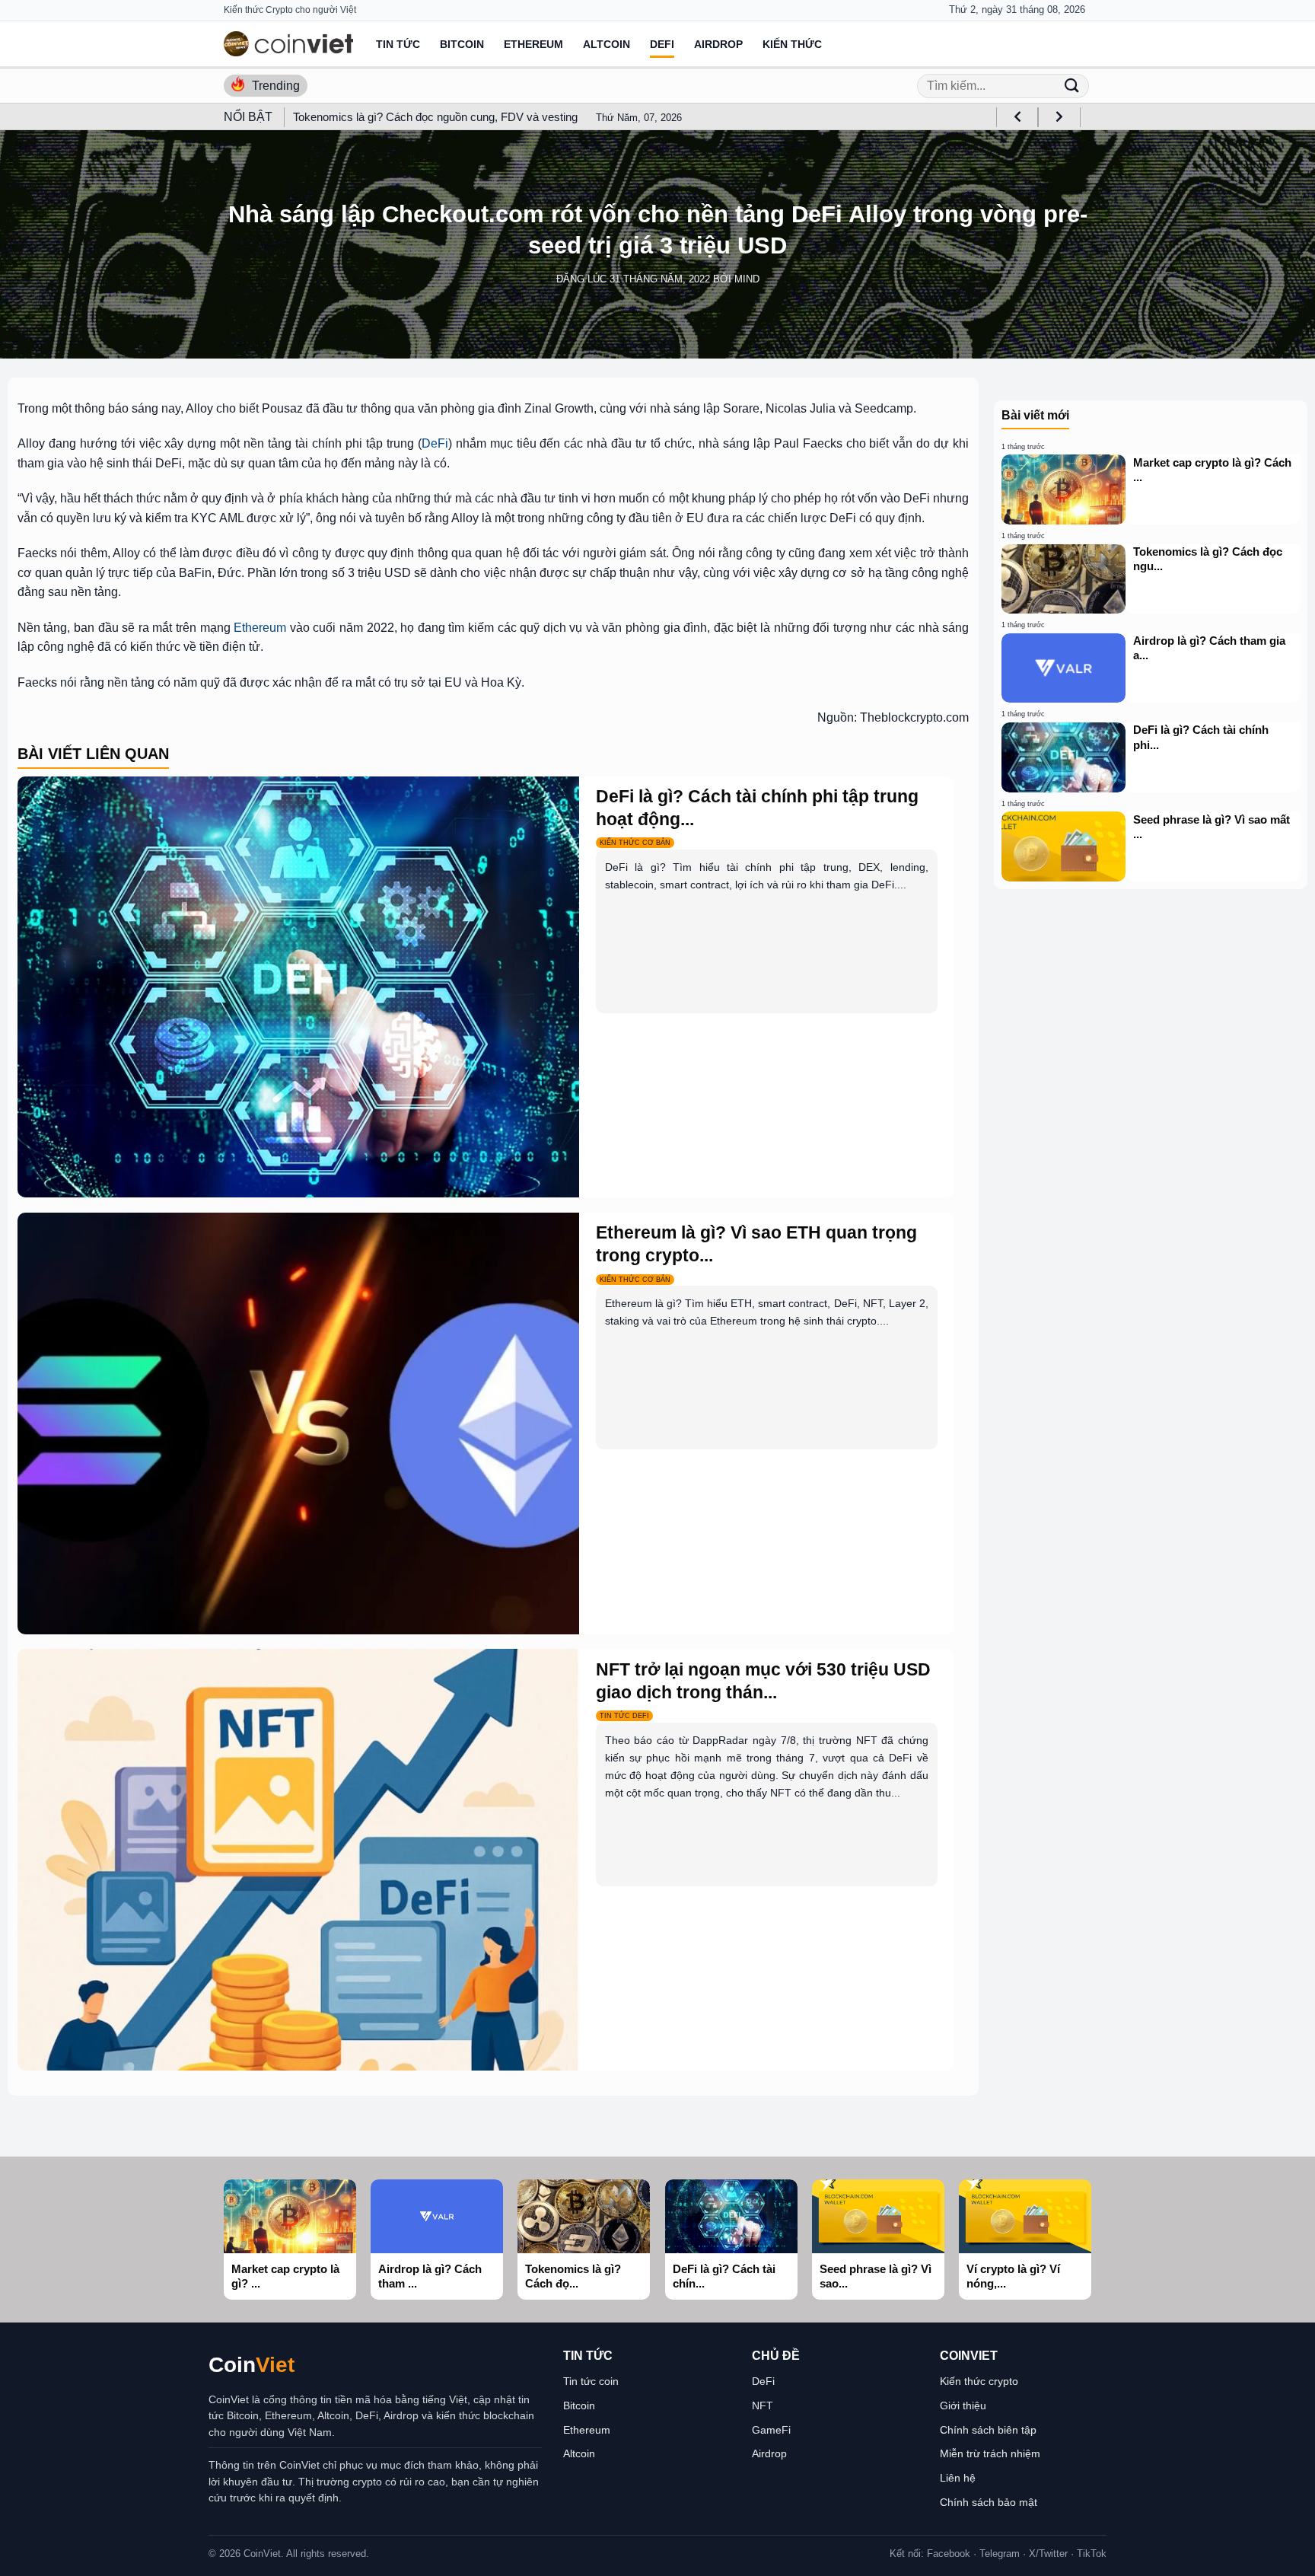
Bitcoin (462, 44)
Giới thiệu (963, 2405)
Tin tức (398, 44)
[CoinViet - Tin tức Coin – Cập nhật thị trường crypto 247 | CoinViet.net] (288, 44)
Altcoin (607, 44)
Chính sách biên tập (988, 2430)
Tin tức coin (591, 2381)
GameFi (771, 2430)
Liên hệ (958, 2478)
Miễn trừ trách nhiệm (990, 2453)
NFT (763, 2405)
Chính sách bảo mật (989, 2502)
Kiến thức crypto (979, 2381)
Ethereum (533, 44)
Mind (747, 279)
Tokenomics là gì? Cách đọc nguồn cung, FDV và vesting (435, 117)
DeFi (662, 44)
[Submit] (1071, 86)
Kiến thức (792, 44)
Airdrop (718, 44)
